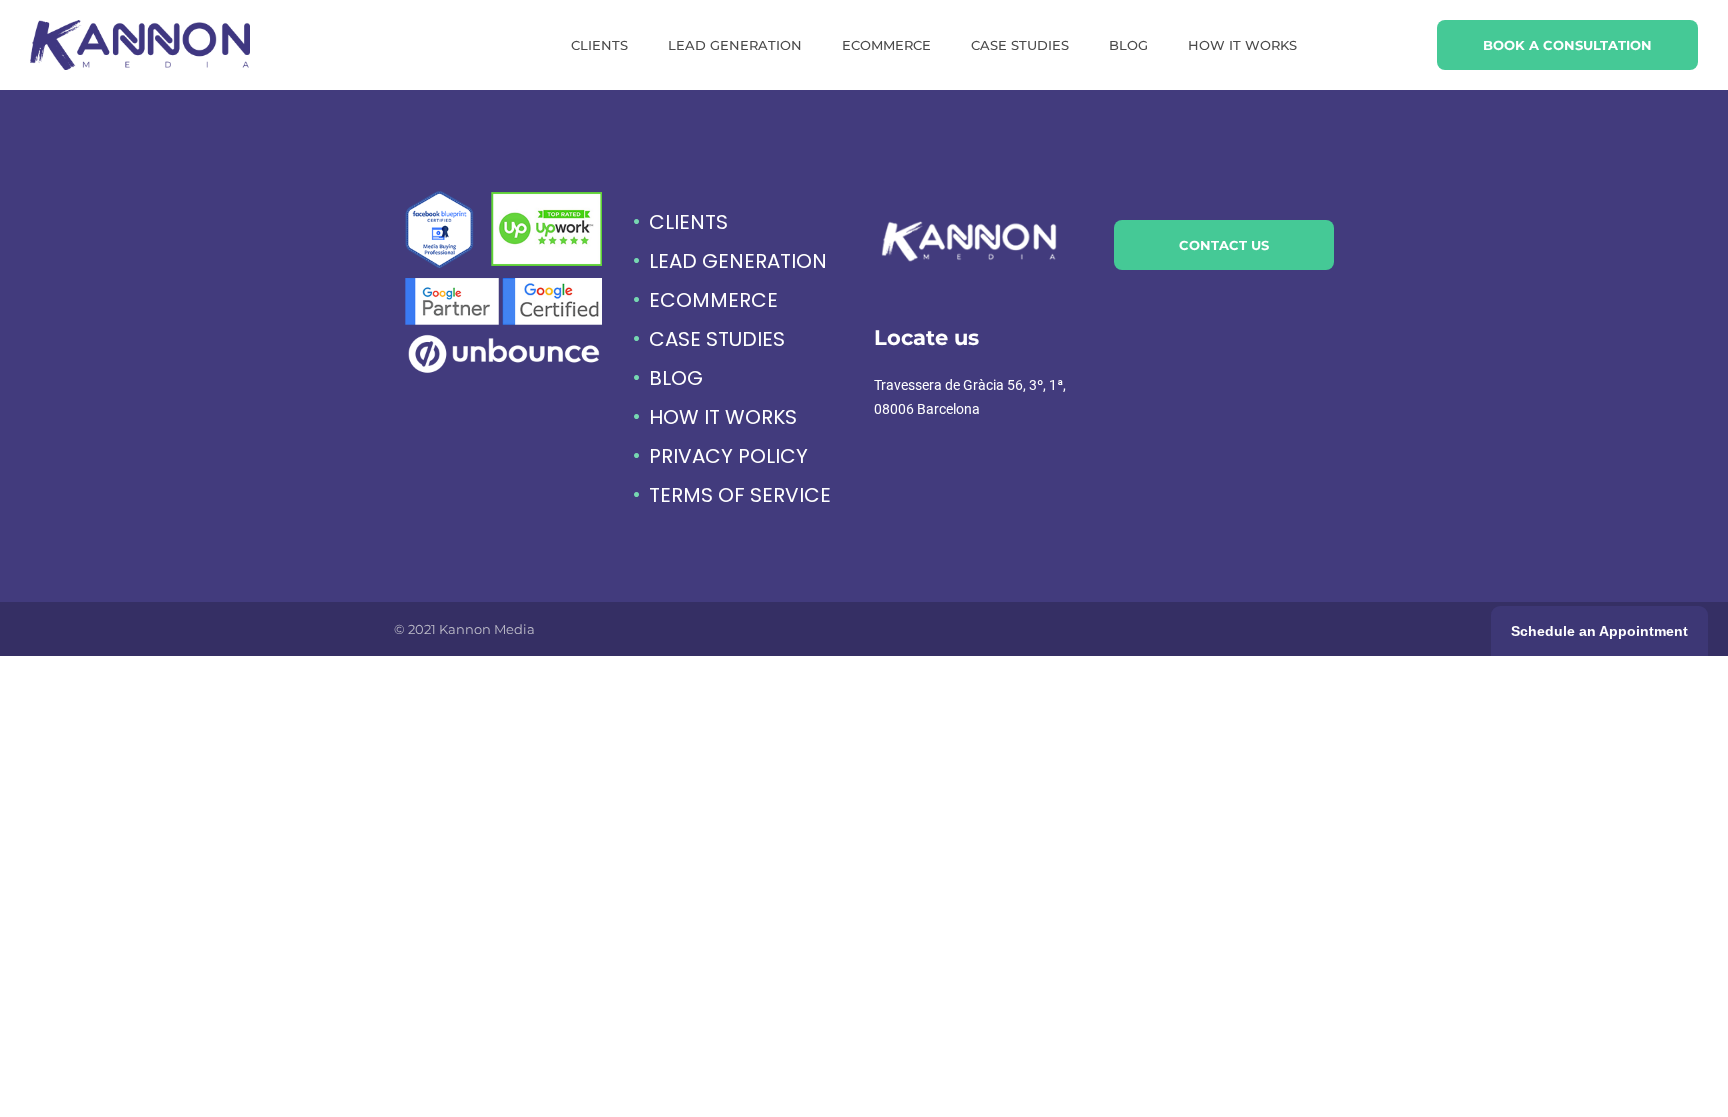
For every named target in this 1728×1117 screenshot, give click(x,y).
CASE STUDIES (1020, 45)
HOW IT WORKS (1242, 45)
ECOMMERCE (886, 45)
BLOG (1128, 45)
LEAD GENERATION (735, 45)
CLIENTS (599, 45)
